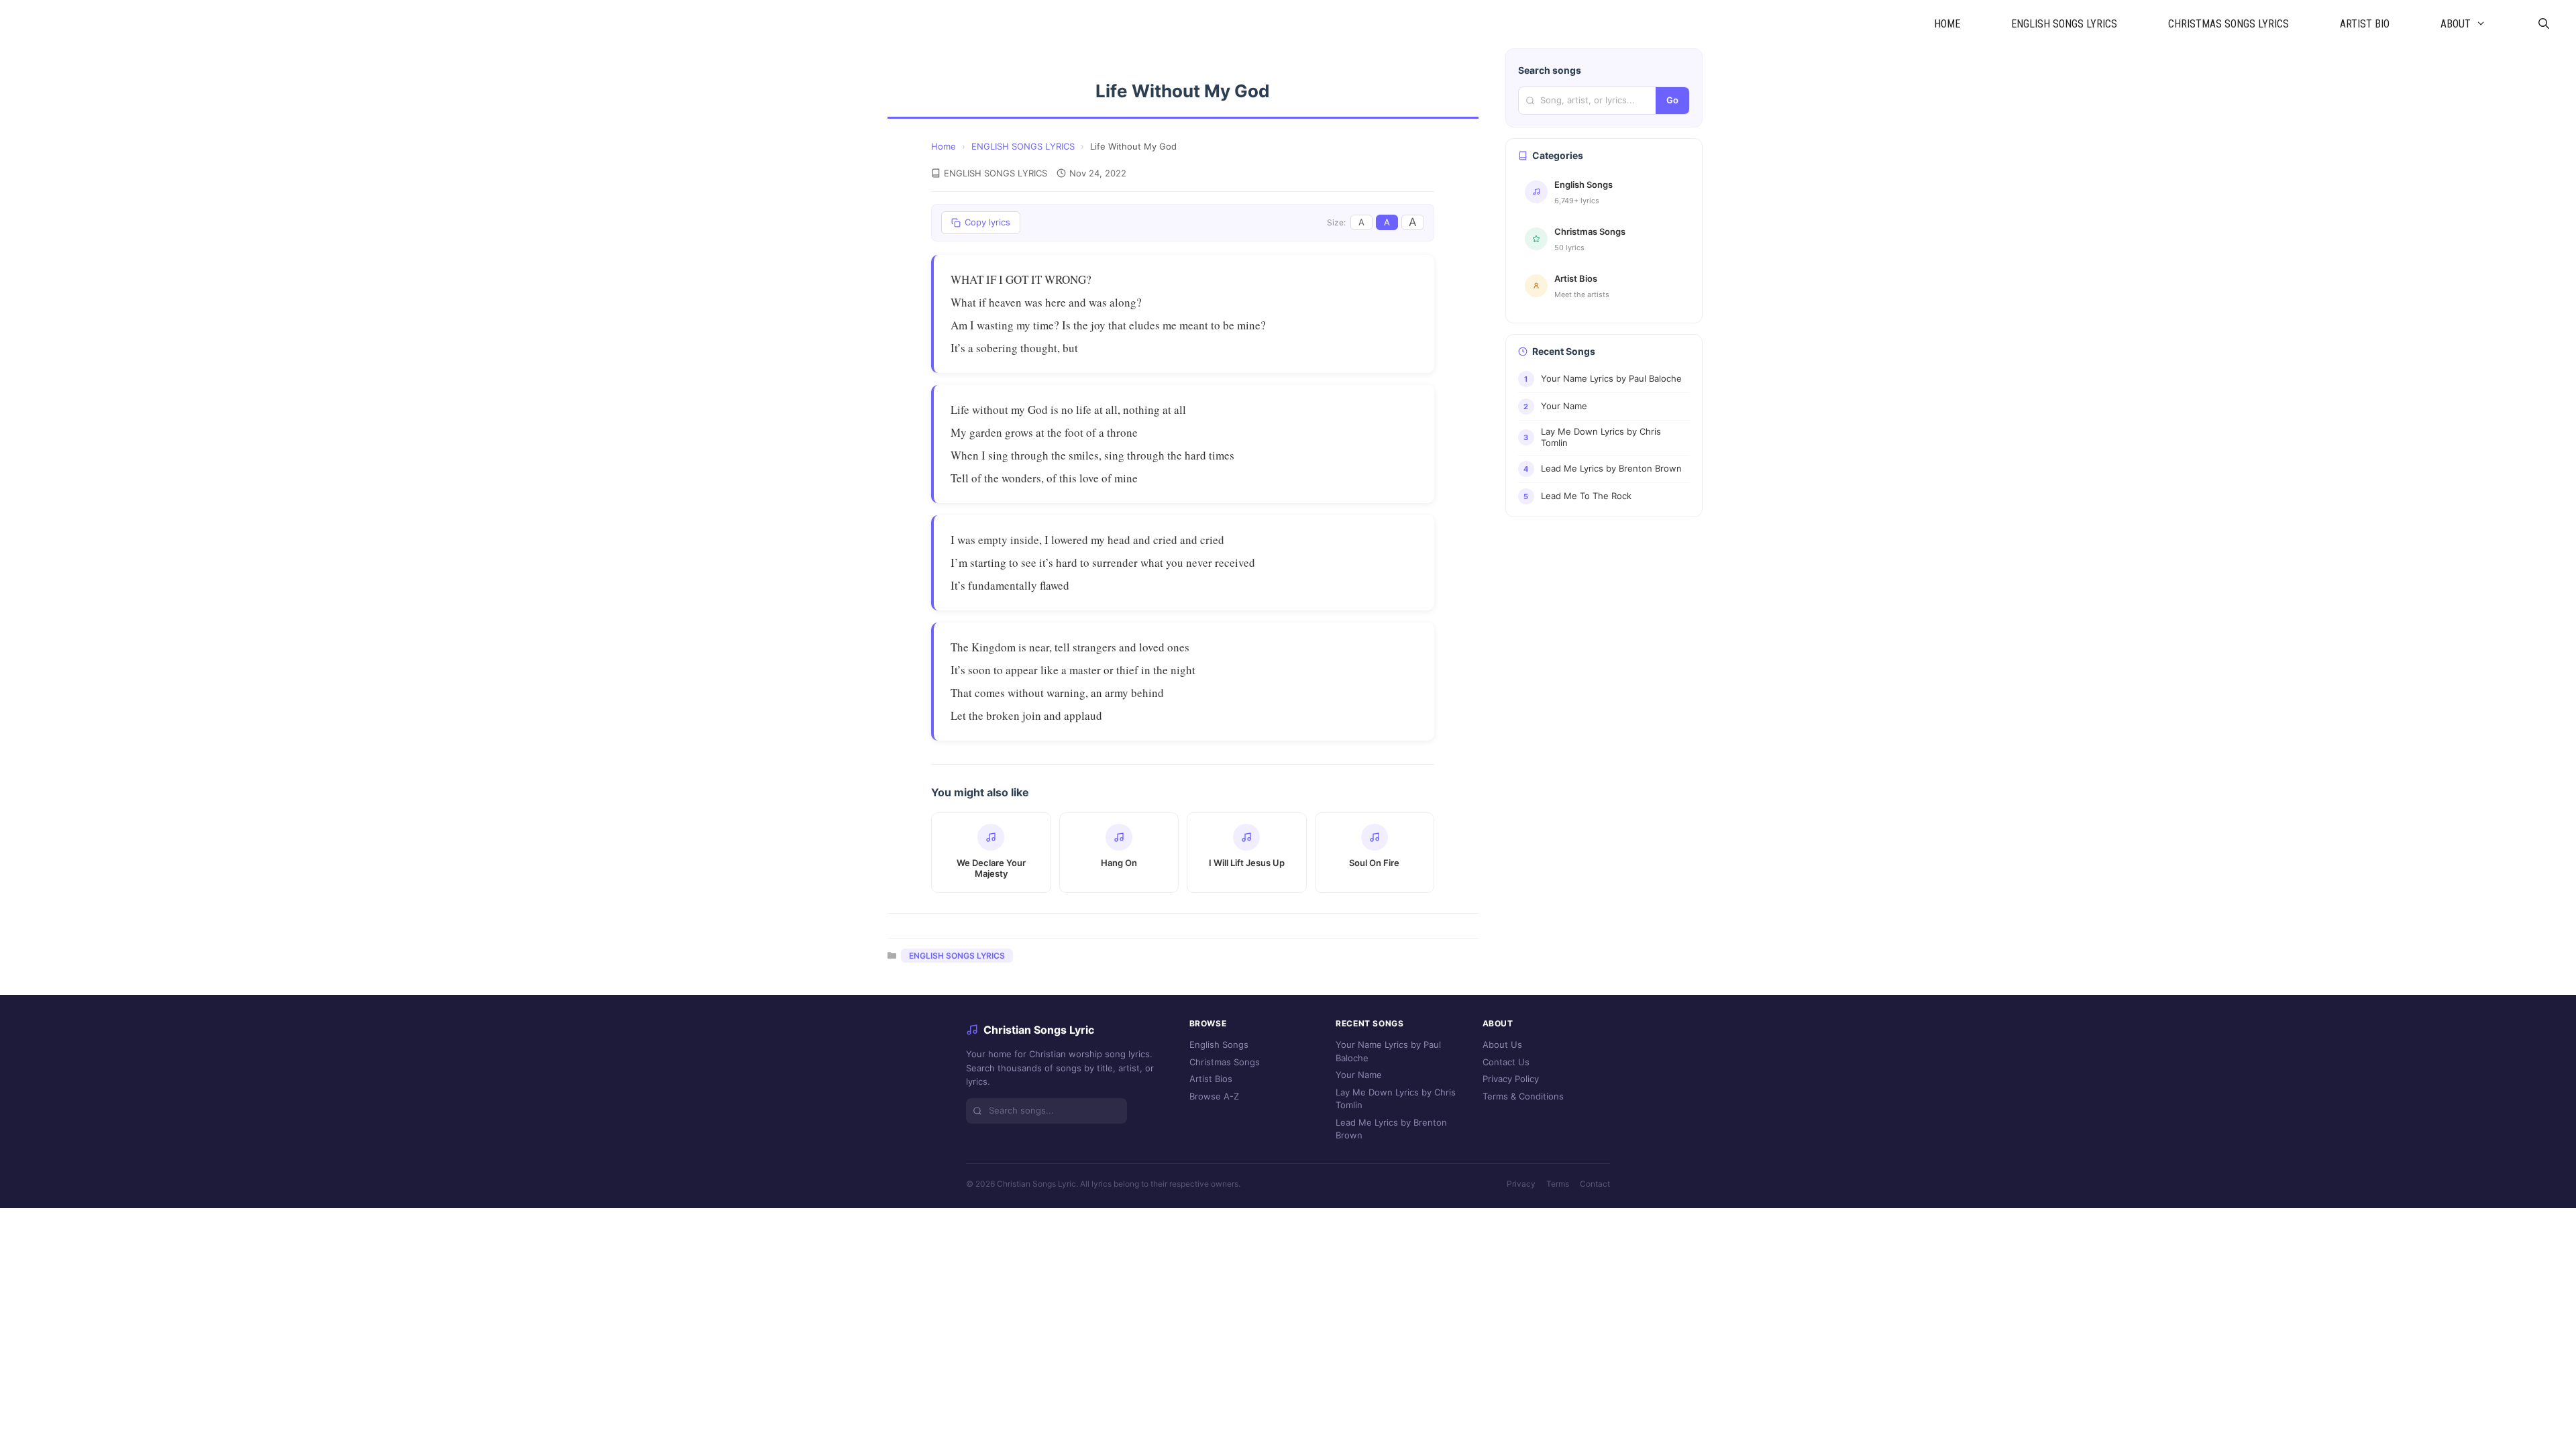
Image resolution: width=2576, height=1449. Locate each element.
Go (1672, 100)
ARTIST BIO (2365, 24)
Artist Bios (1211, 1079)
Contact (1595, 1184)
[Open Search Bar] (2543, 24)
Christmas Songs (1225, 1062)
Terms (1558, 1184)
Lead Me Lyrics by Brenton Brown (1391, 1129)
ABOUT (2456, 24)
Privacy (1521, 1184)
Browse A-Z (1214, 1096)
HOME (1947, 24)
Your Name (1359, 1075)
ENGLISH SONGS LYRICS (2064, 24)
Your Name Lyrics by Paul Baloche (1388, 1051)
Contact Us (1506, 1062)
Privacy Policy (1511, 1079)
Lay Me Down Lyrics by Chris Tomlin (1396, 1099)
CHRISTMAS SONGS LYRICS (2229, 24)
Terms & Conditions (1523, 1096)
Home (944, 146)
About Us (1502, 1044)
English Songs (1219, 1044)
